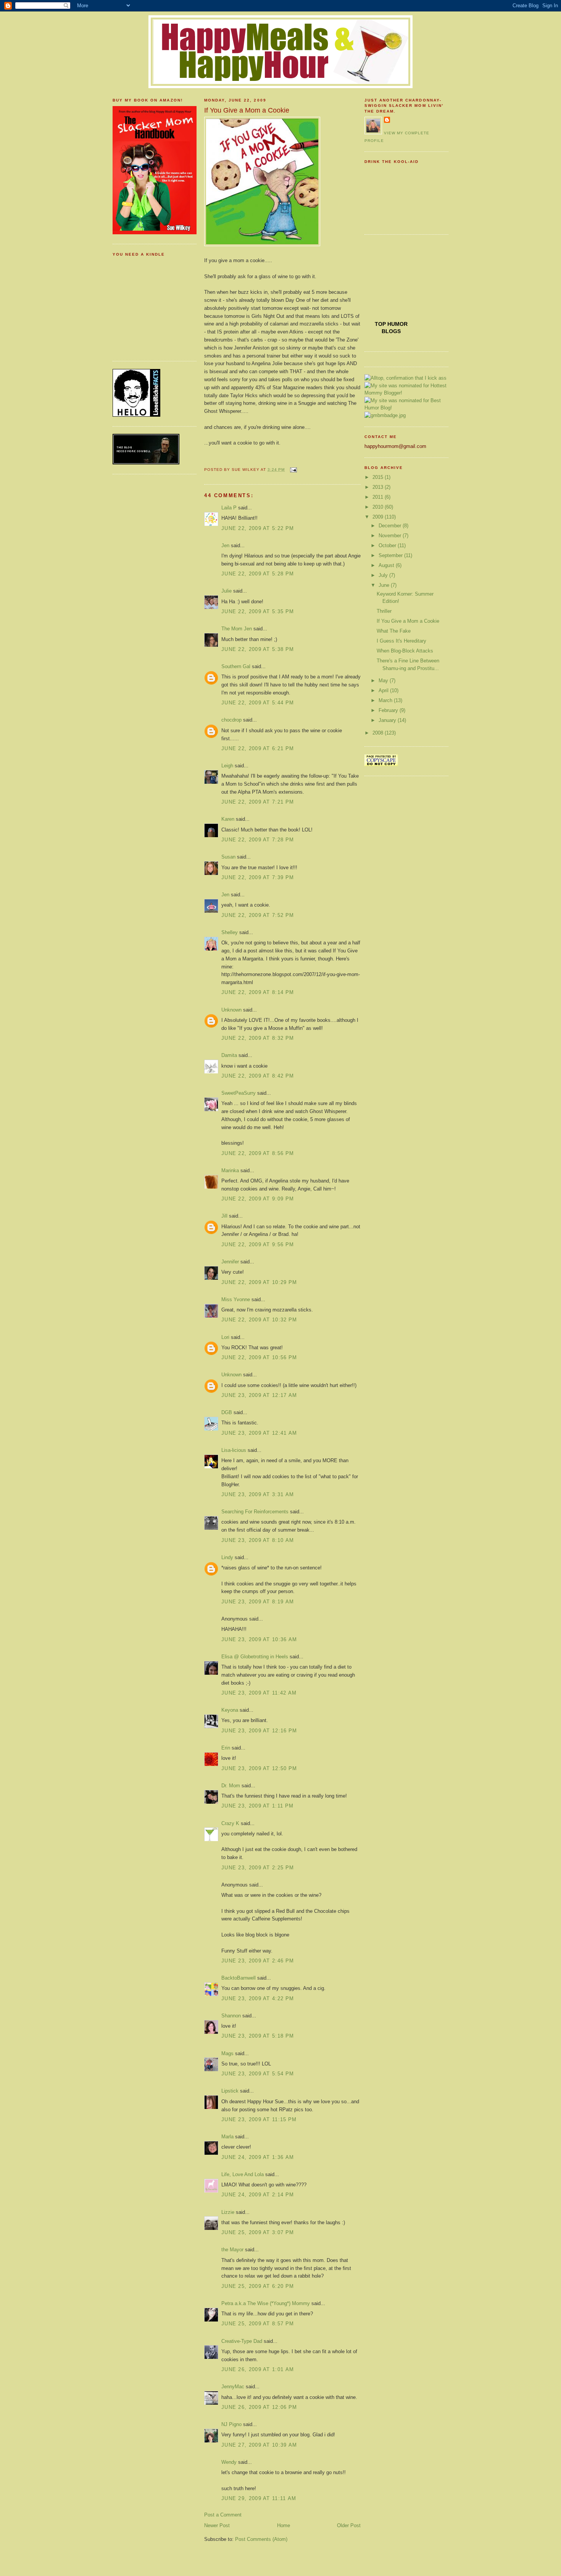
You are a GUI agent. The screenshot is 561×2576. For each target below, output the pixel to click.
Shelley (230, 932)
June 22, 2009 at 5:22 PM (258, 528)
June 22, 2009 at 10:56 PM (259, 1357)
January (388, 720)
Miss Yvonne (236, 1299)
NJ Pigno (232, 2424)
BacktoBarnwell (239, 1978)
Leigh (227, 766)
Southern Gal (236, 666)
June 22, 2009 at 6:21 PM (258, 748)
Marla (227, 2137)
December (391, 526)
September (391, 555)
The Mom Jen (237, 629)
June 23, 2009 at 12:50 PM (259, 1768)
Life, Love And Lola (243, 2174)
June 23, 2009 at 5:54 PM (258, 2074)
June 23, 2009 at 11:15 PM (259, 2119)
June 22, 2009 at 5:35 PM (258, 611)
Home (284, 2525)
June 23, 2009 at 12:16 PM (259, 1731)
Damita (229, 1055)
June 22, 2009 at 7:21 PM (258, 802)
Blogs (391, 331)
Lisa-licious (234, 1450)
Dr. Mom (231, 1786)
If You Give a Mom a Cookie (247, 110)
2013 (379, 487)
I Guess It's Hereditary (401, 641)
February (389, 710)
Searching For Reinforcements (255, 1512)
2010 (379, 507)
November (391, 536)
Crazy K (230, 1823)
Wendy (229, 2462)
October (388, 545)
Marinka (230, 1170)
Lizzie (228, 2212)
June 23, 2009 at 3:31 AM (258, 1494)
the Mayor (232, 2250)
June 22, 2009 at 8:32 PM (258, 1038)
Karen (228, 819)
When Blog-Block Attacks (405, 651)
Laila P (229, 508)
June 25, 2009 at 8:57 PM (258, 2324)
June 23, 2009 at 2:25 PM (258, 1868)
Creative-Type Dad (242, 2341)
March (386, 700)
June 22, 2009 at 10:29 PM (259, 1282)
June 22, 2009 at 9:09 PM (258, 1199)
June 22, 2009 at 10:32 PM (259, 1320)
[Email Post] (292, 470)
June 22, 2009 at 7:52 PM (258, 915)
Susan (228, 857)
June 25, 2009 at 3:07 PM (258, 2232)
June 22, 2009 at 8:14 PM (258, 992)
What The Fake (394, 631)
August (387, 565)
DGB (227, 1412)
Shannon (231, 2016)
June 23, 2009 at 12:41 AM (259, 1433)
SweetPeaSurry (239, 1093)
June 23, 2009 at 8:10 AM (258, 1540)
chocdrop (231, 720)
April (384, 690)
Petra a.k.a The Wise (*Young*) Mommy (266, 2303)
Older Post (349, 2525)
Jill (224, 1216)
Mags (227, 2053)
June (385, 585)
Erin (226, 1748)
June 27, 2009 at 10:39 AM (259, 2445)
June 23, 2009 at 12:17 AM (259, 1395)
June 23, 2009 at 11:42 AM (259, 1693)
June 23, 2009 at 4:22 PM (258, 1998)
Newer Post (217, 2525)
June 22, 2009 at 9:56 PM (258, 1245)
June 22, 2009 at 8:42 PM (258, 1076)
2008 (379, 733)
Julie (226, 591)
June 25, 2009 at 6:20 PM (258, 2286)
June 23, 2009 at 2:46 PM (258, 1961)
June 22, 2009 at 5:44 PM (258, 703)
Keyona (230, 1710)
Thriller (384, 611)
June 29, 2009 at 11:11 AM (259, 2498)
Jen (225, 545)
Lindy (227, 1557)
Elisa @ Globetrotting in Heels (255, 1657)
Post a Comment (223, 2515)
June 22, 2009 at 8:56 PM (258, 1153)
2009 (379, 517)
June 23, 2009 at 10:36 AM (259, 1639)
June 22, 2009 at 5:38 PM (258, 649)
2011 (379, 497)
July (384, 575)
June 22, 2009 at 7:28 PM (258, 840)
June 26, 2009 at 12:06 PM (259, 2407)
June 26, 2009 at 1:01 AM (258, 2369)
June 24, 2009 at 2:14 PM (258, 2195)
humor (397, 324)
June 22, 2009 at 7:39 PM (258, 877)
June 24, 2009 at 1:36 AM (258, 2157)
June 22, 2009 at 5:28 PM (258, 574)
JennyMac (233, 2387)
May (384, 681)
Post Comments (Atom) (261, 2539)
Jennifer (230, 1262)
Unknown (231, 1010)
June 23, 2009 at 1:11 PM (257, 1806)
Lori (225, 1337)
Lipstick (230, 2091)
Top (381, 324)
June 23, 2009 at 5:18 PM (258, 2036)
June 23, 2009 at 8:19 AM (258, 1602)
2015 (379, 477)
